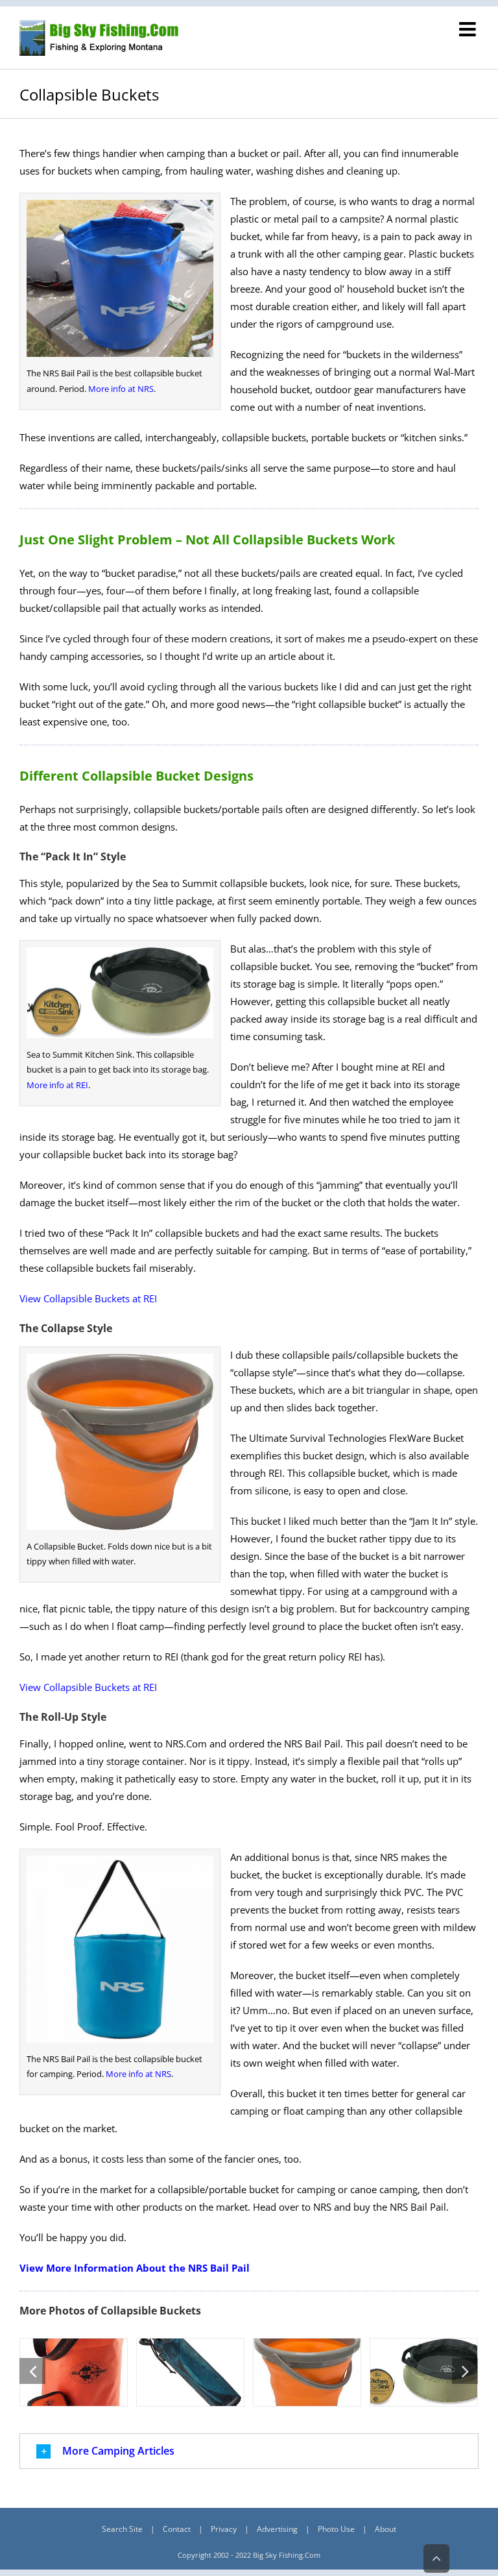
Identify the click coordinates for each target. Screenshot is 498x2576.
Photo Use (336, 2529)
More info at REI (57, 1085)
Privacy (224, 2529)
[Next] (465, 2371)
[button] (249, 2451)
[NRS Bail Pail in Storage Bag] (190, 2372)
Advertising (277, 2529)
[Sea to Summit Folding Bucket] (74, 2372)
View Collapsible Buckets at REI (88, 1298)
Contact (177, 2529)
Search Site (122, 2529)
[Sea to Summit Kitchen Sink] (424, 2372)
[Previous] (32, 2371)
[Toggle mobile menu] (469, 29)
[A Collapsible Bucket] (307, 2372)
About (385, 2529)
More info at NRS (121, 389)
